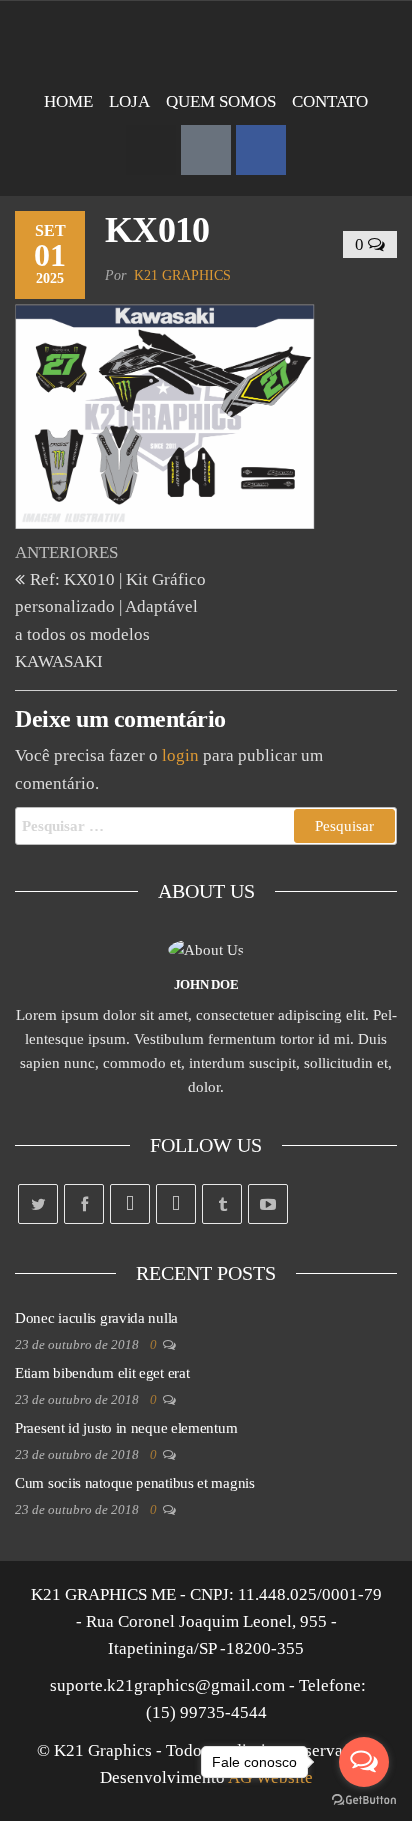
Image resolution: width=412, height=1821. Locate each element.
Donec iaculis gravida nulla (96, 1318)
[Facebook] (84, 1204)
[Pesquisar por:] (206, 826)
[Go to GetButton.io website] (364, 1800)
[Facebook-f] (261, 150)
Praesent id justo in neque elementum (126, 1428)
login (180, 755)
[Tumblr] (222, 1204)
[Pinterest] (176, 1204)
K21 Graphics (182, 275)
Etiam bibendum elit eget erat (102, 1373)
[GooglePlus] (130, 1204)
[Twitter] (38, 1204)
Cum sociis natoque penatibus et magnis (135, 1483)
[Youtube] (268, 1204)
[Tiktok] (206, 150)
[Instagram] (151, 150)
